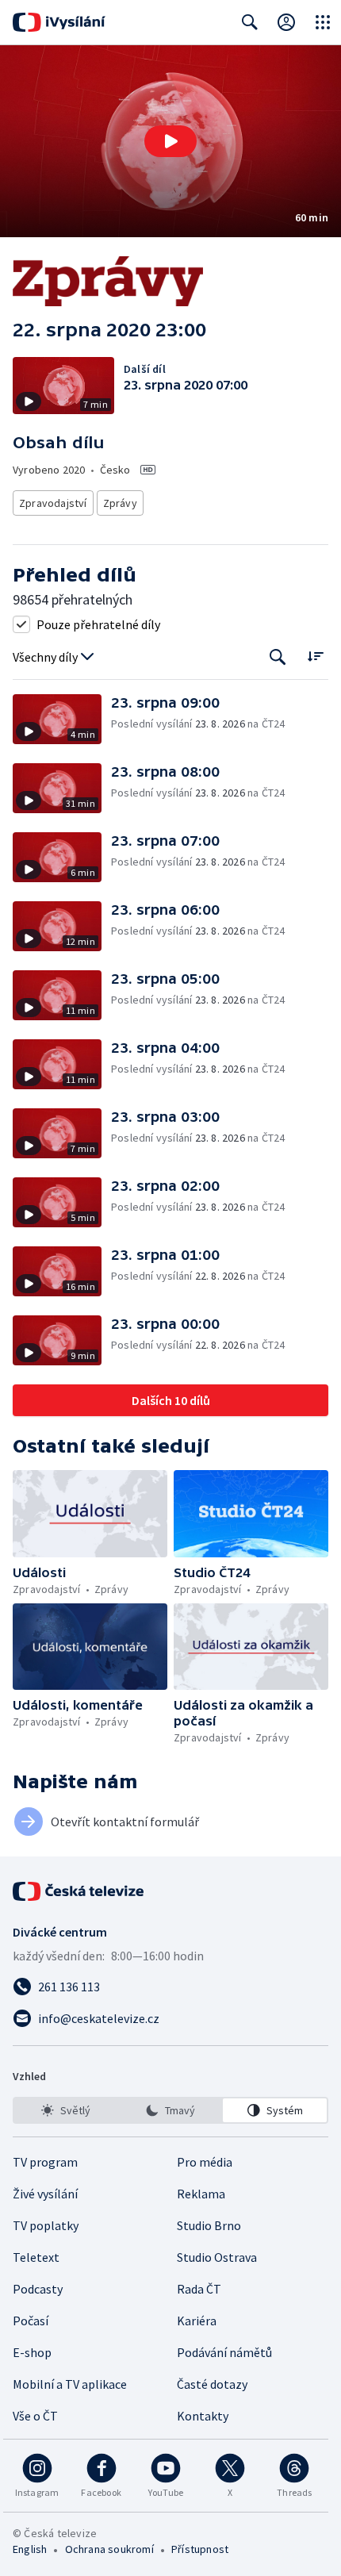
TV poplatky (46, 2225)
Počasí (31, 2321)
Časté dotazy (212, 2384)
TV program (45, 2162)
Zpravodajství (53, 503)
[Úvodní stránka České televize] (79, 1891)
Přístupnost (200, 2549)
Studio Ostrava (217, 2257)
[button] (170, 141)
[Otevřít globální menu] (323, 22)
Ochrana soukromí (109, 2549)
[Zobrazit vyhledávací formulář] (250, 22)
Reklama (201, 2194)
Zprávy (120, 503)
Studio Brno (209, 2225)
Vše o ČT (35, 2416)
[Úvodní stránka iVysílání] (59, 22)
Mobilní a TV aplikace (70, 2384)
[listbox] (170, 2110)
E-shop (32, 2352)
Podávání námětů (224, 2352)
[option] (66, 2110)
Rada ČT (199, 2289)
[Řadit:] (315, 656)
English (30, 2549)
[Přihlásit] (286, 22)
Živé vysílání (45, 2194)
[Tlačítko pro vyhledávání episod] (278, 657)
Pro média (205, 2162)
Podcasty (38, 2289)
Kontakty (203, 2416)
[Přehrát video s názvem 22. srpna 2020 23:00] (170, 141)
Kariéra (197, 2321)
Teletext (36, 2257)
